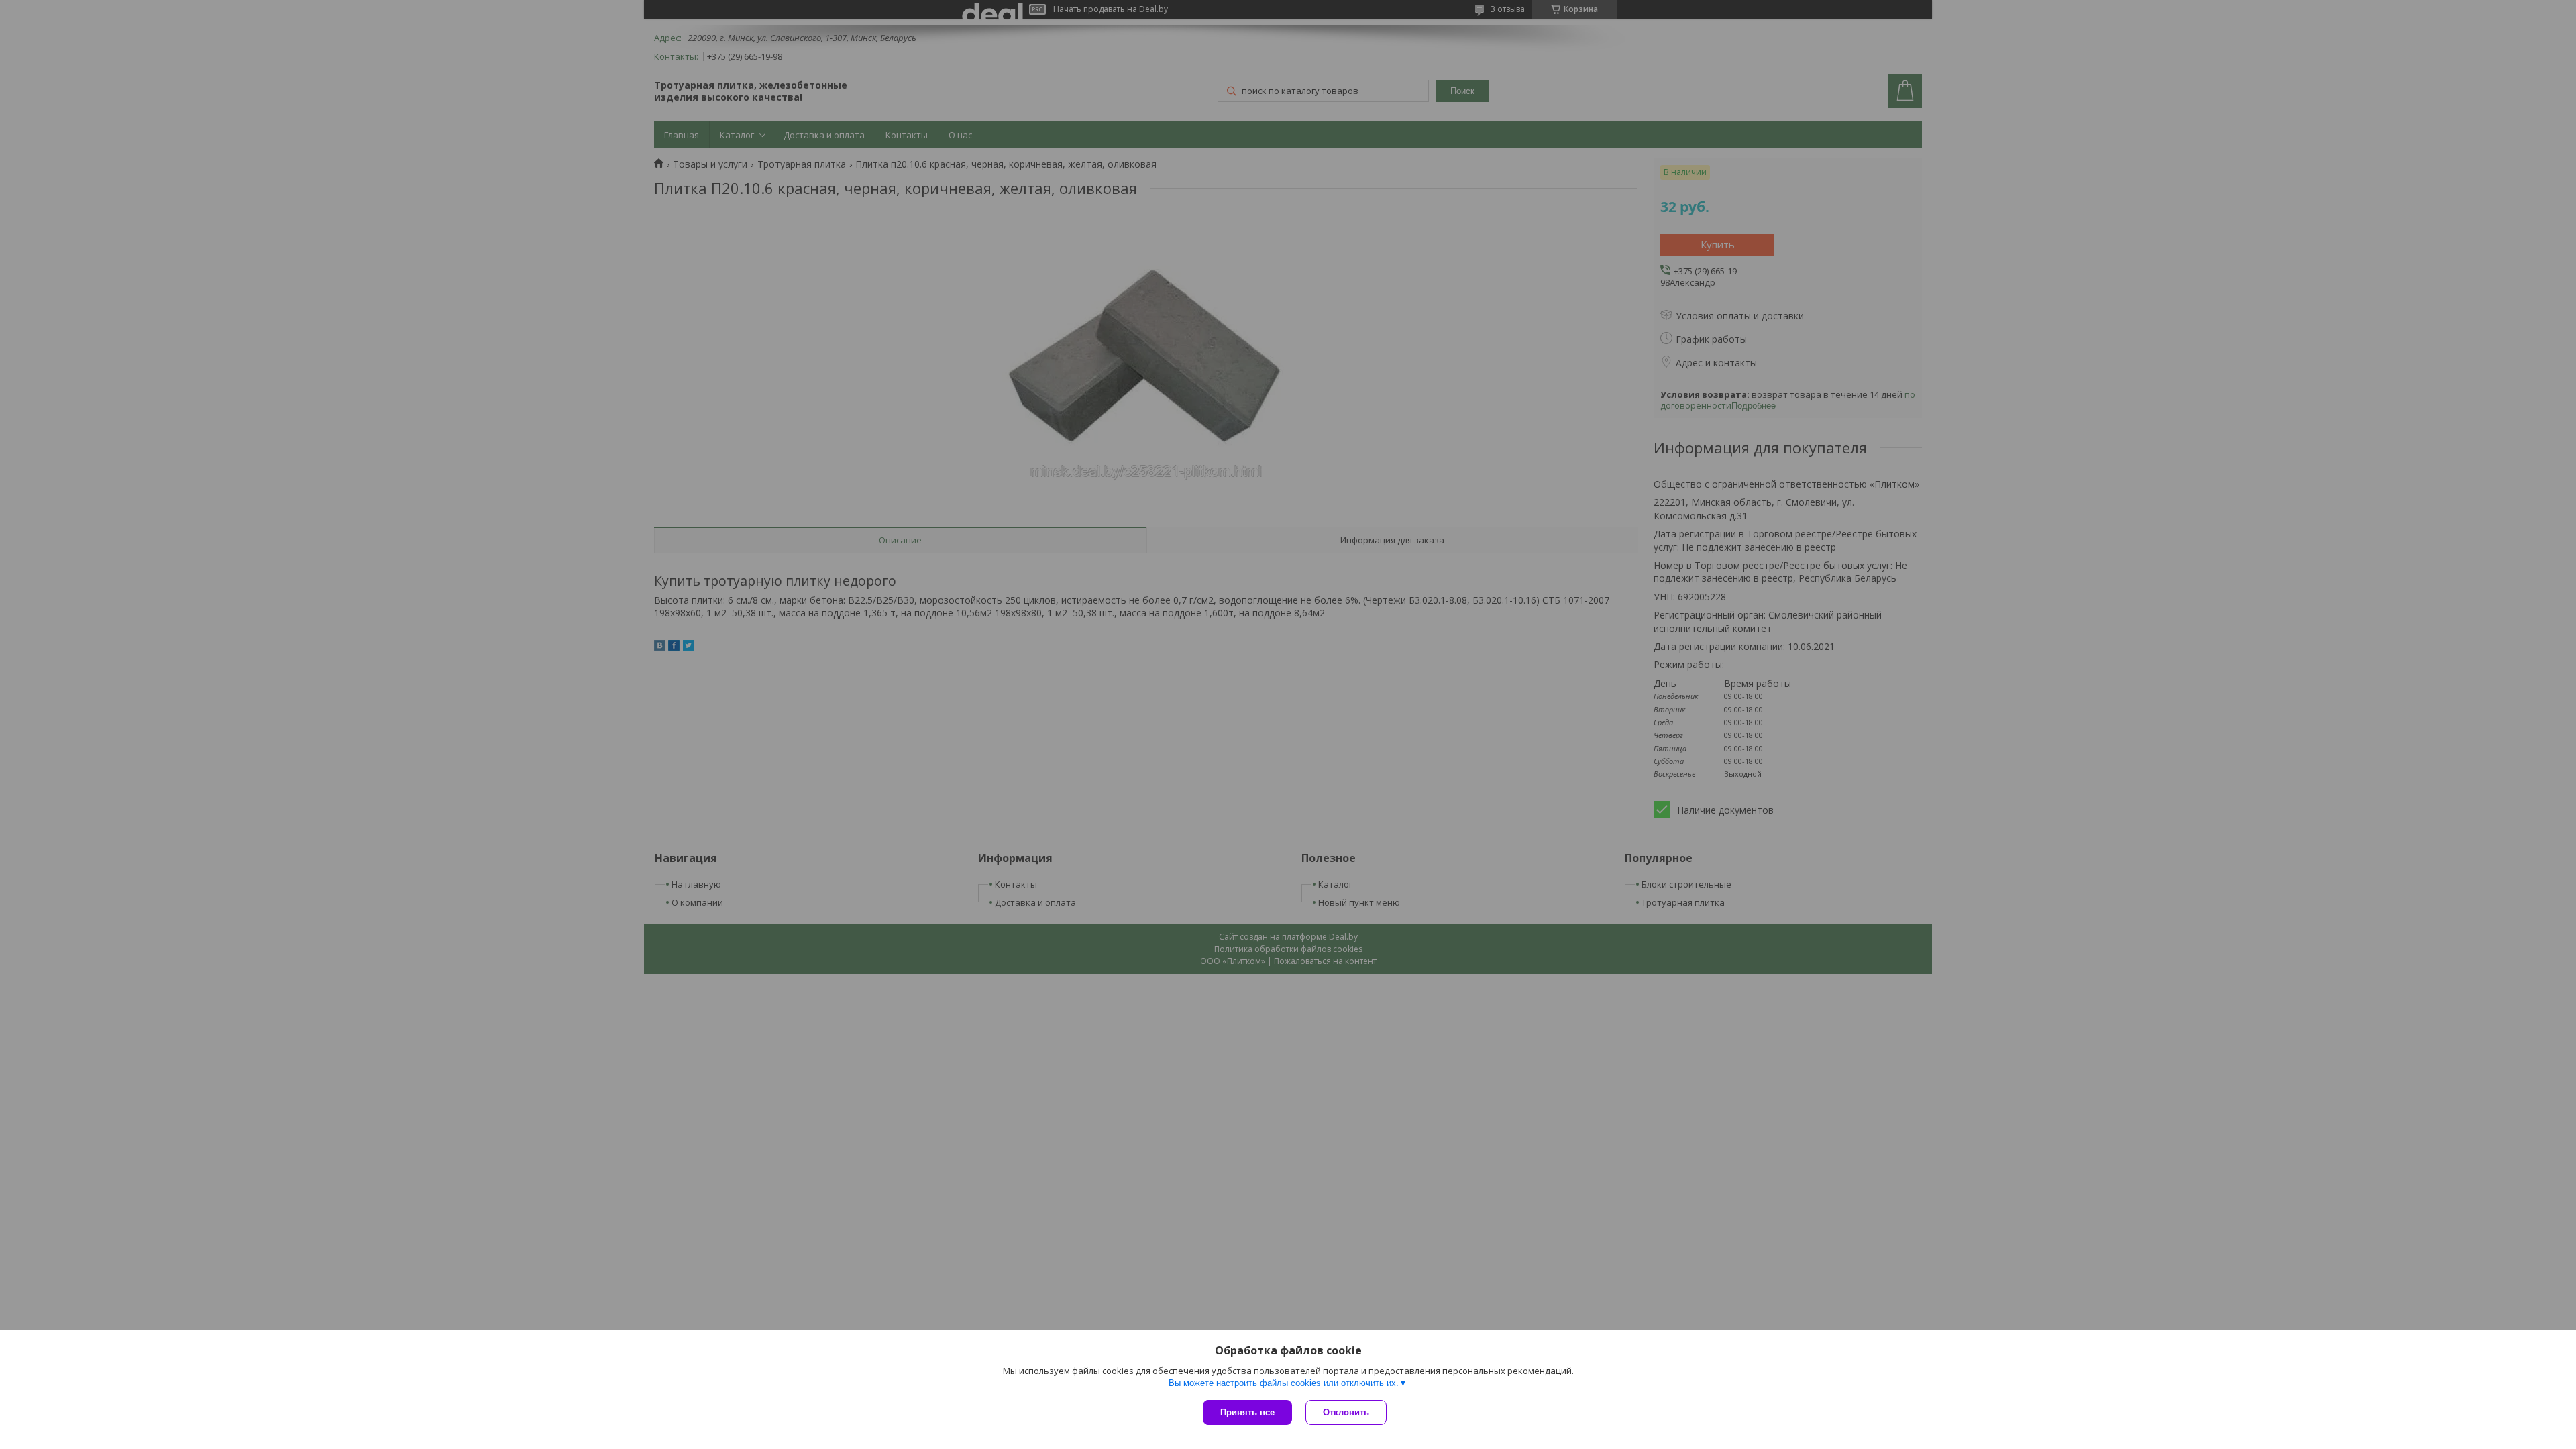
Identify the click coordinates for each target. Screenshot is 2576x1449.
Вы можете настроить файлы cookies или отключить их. (1284, 1383)
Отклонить (1346, 1412)
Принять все (1247, 1412)
